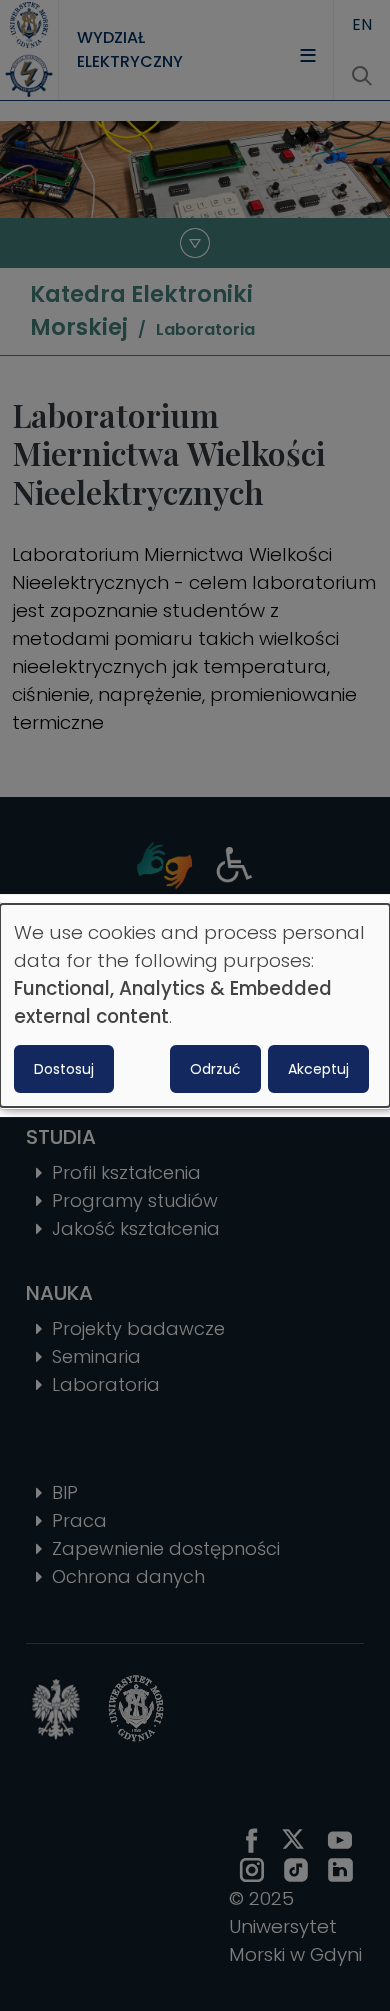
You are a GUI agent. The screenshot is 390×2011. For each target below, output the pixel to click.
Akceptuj (318, 1069)
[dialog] (195, 1006)
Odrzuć (215, 1069)
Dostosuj (64, 1069)
